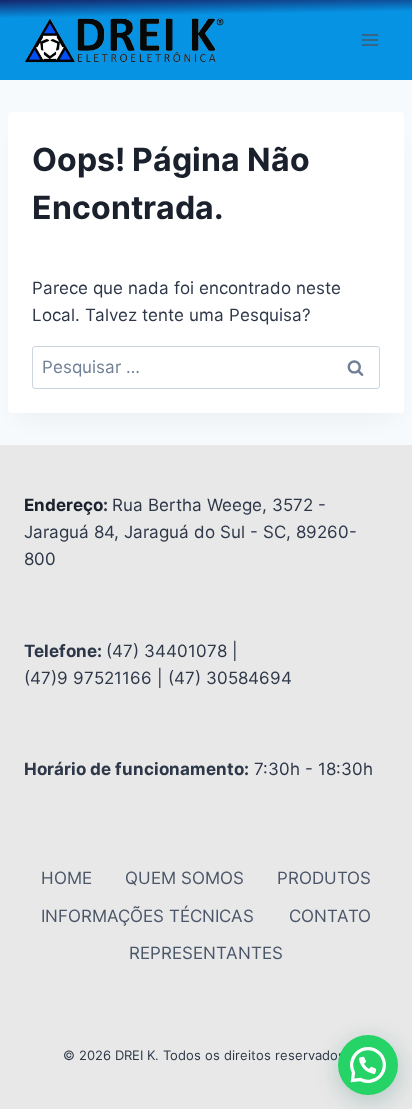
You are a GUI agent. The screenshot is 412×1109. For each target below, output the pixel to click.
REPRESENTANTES (206, 953)
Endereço (63, 505)
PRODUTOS (324, 878)
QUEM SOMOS (184, 878)
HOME (66, 878)
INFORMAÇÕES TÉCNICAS (147, 916)
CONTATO (330, 916)
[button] (368, 1065)
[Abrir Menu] (369, 40)
